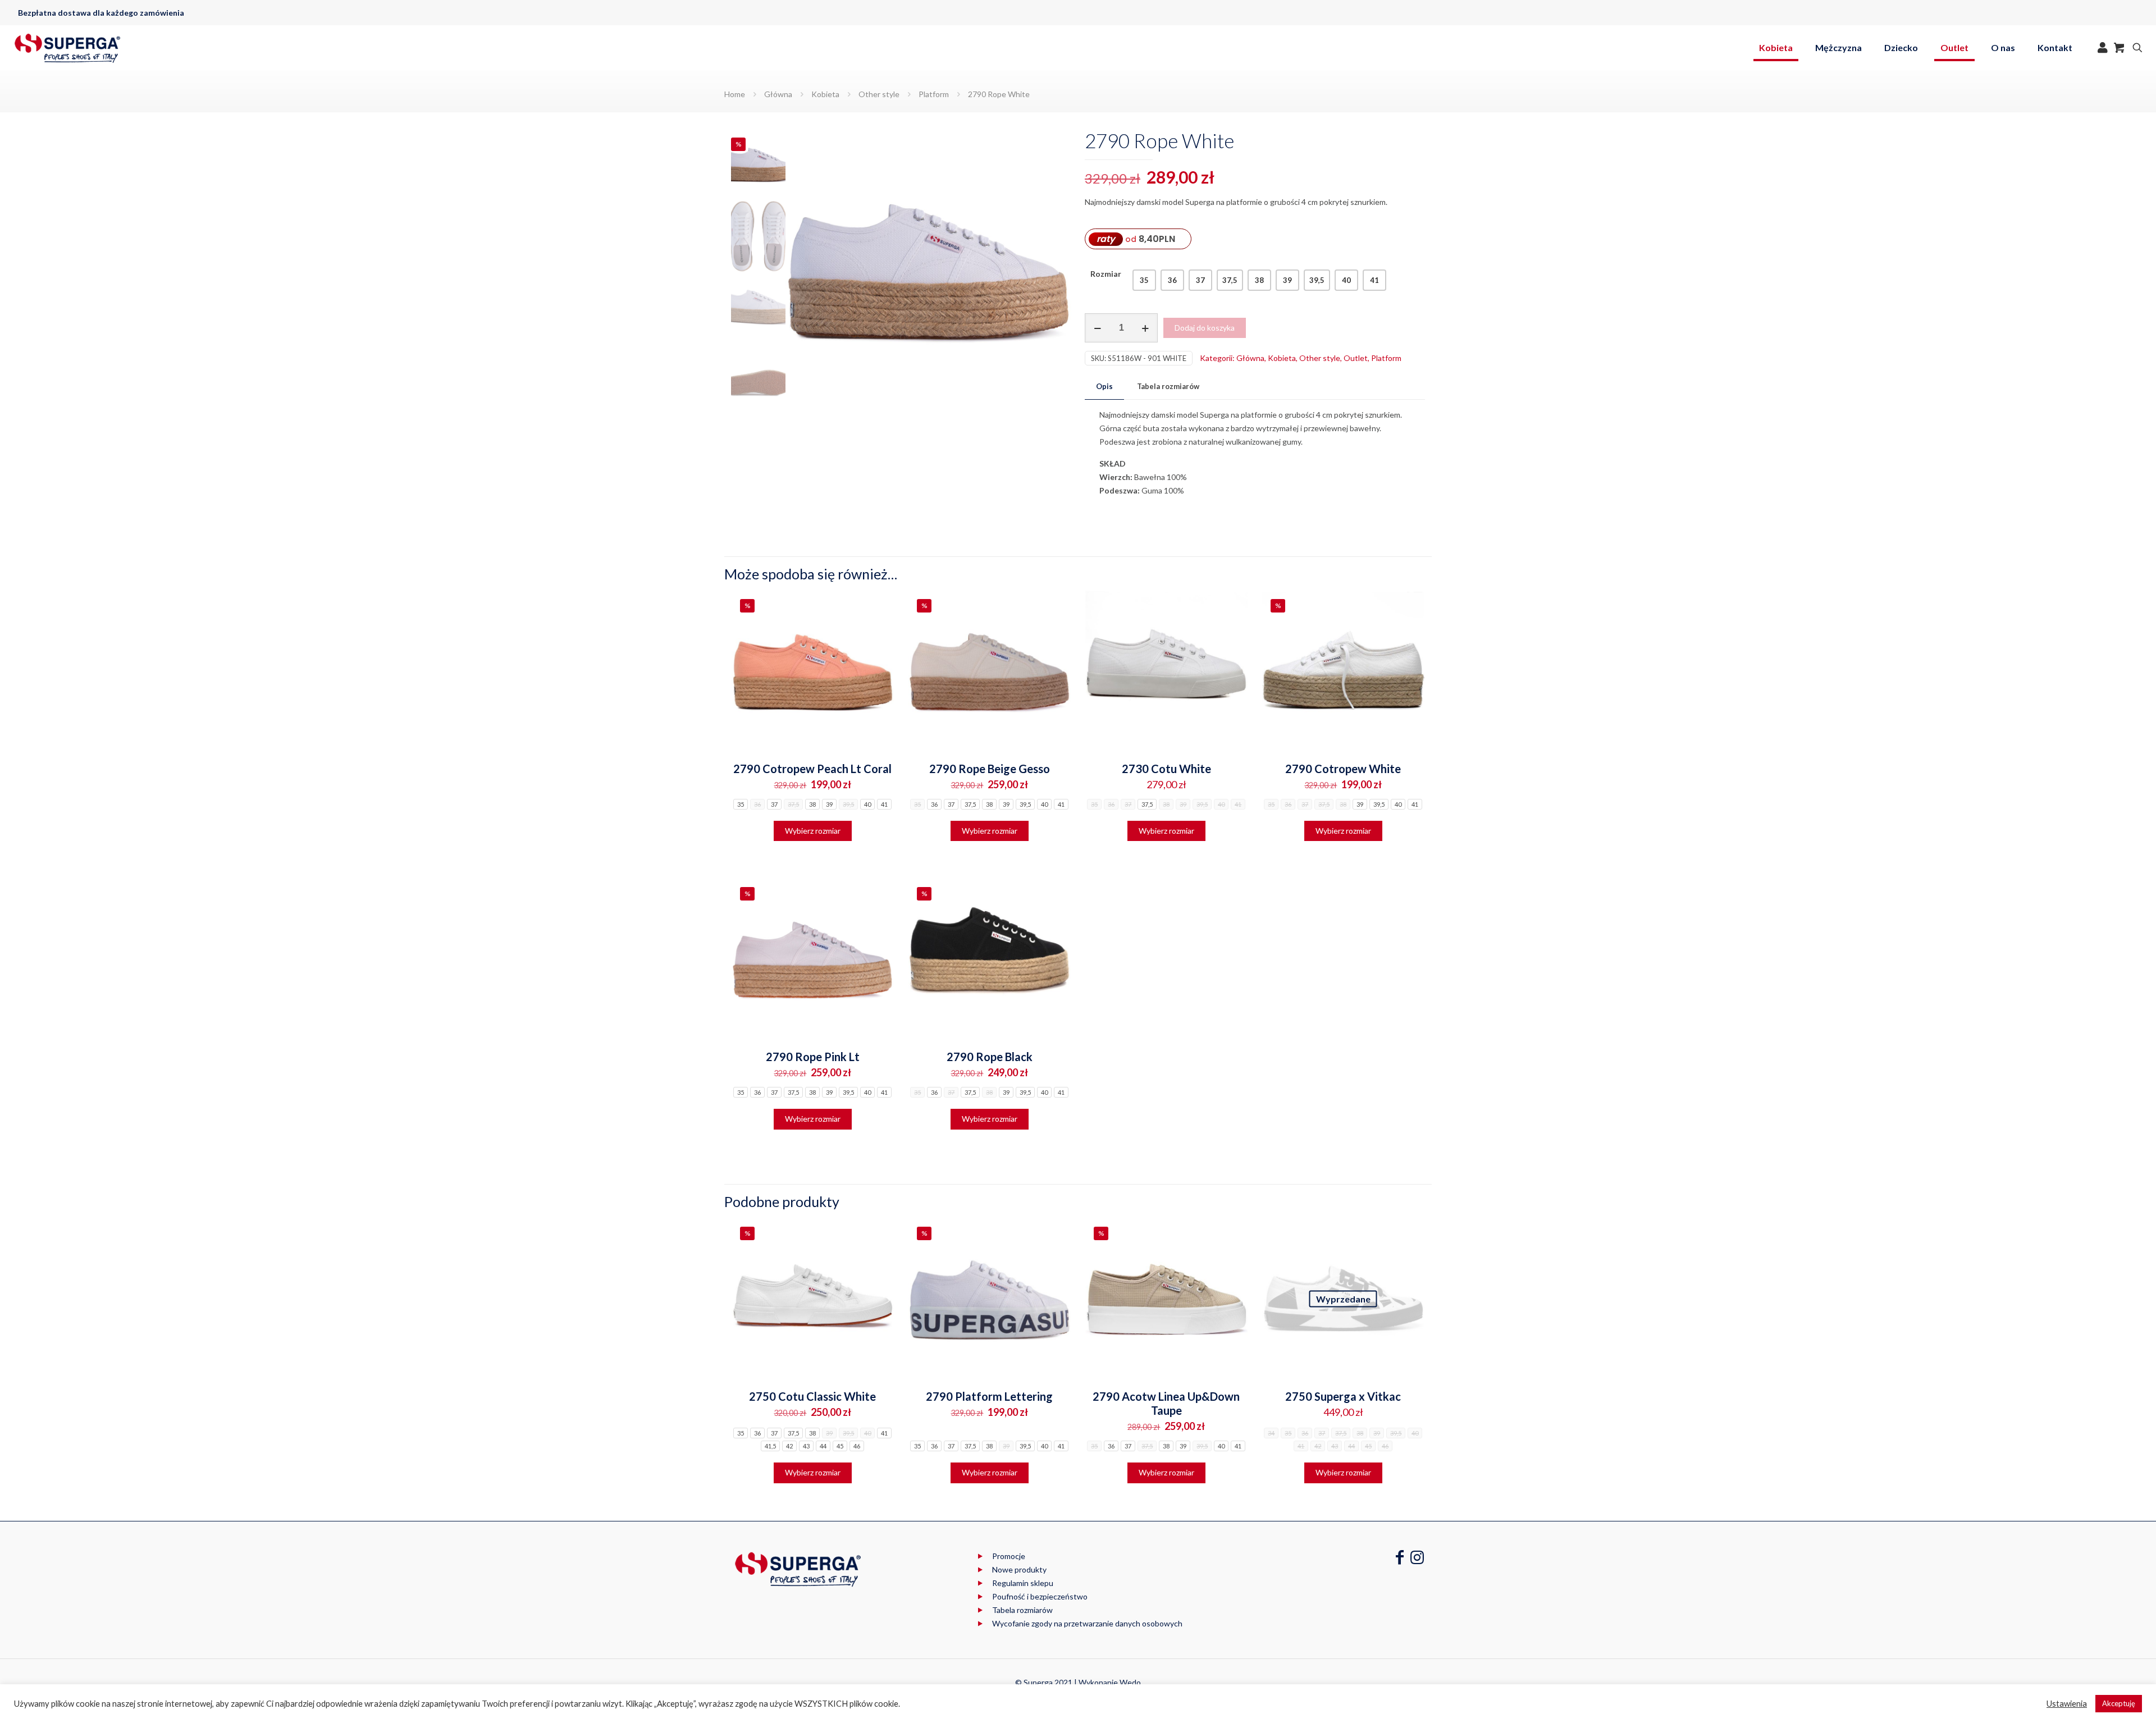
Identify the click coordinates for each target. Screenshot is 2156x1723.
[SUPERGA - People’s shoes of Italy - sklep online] (67, 48)
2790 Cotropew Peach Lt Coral (812, 769)
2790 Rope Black (990, 1057)
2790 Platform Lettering (989, 1396)
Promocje (1009, 1556)
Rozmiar (1106, 274)
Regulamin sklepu (1023, 1583)
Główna (778, 94)
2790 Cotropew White (1343, 769)
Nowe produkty (1019, 1569)
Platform (934, 94)
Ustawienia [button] (2067, 1704)
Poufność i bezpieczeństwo (1040, 1596)
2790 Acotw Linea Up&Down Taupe (1166, 1403)
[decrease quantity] (1097, 328)
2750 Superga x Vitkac (1343, 1396)
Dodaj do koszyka (1205, 328)
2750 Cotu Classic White (812, 1396)
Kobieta (825, 94)
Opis (1104, 386)
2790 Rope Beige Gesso (990, 769)
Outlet (1356, 358)
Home (735, 94)
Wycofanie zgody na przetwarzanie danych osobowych (1087, 1623)
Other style (879, 94)
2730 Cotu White (1166, 769)
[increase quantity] (1145, 328)
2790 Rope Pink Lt (813, 1057)
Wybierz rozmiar (813, 831)
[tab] (1104, 387)
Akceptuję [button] (2119, 1703)
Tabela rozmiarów (1168, 386)
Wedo (1130, 1682)
